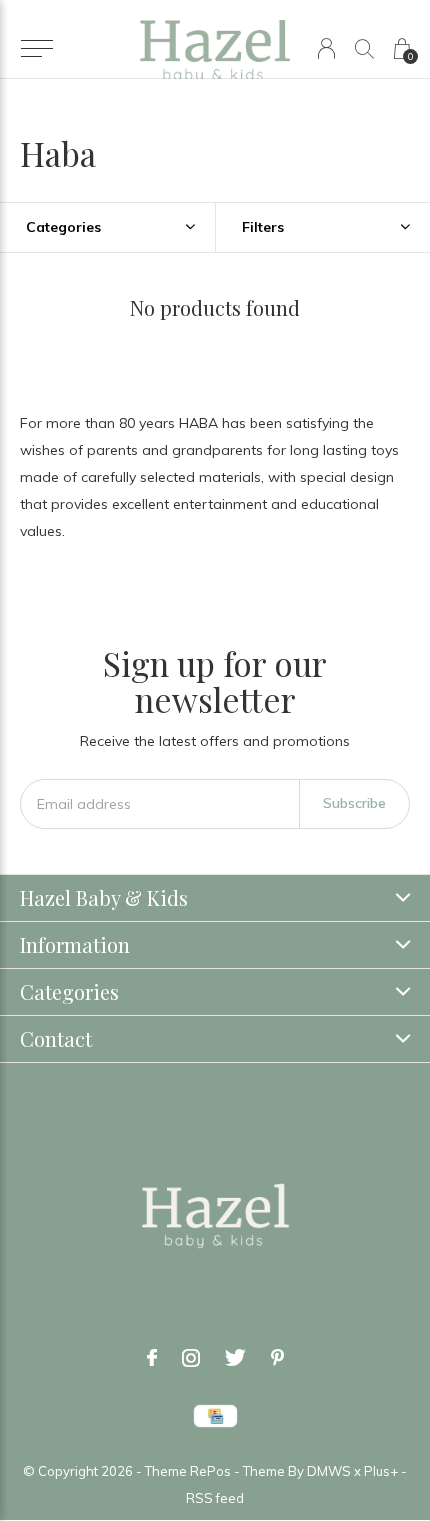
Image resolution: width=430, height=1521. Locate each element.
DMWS (329, 1471)
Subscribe (354, 803)
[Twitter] (235, 1358)
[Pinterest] (277, 1358)
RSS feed (215, 1498)
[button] (36, 49)
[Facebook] (152, 1358)
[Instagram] (191, 1358)
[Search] (364, 48)
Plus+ (381, 1471)
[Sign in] (326, 48)
